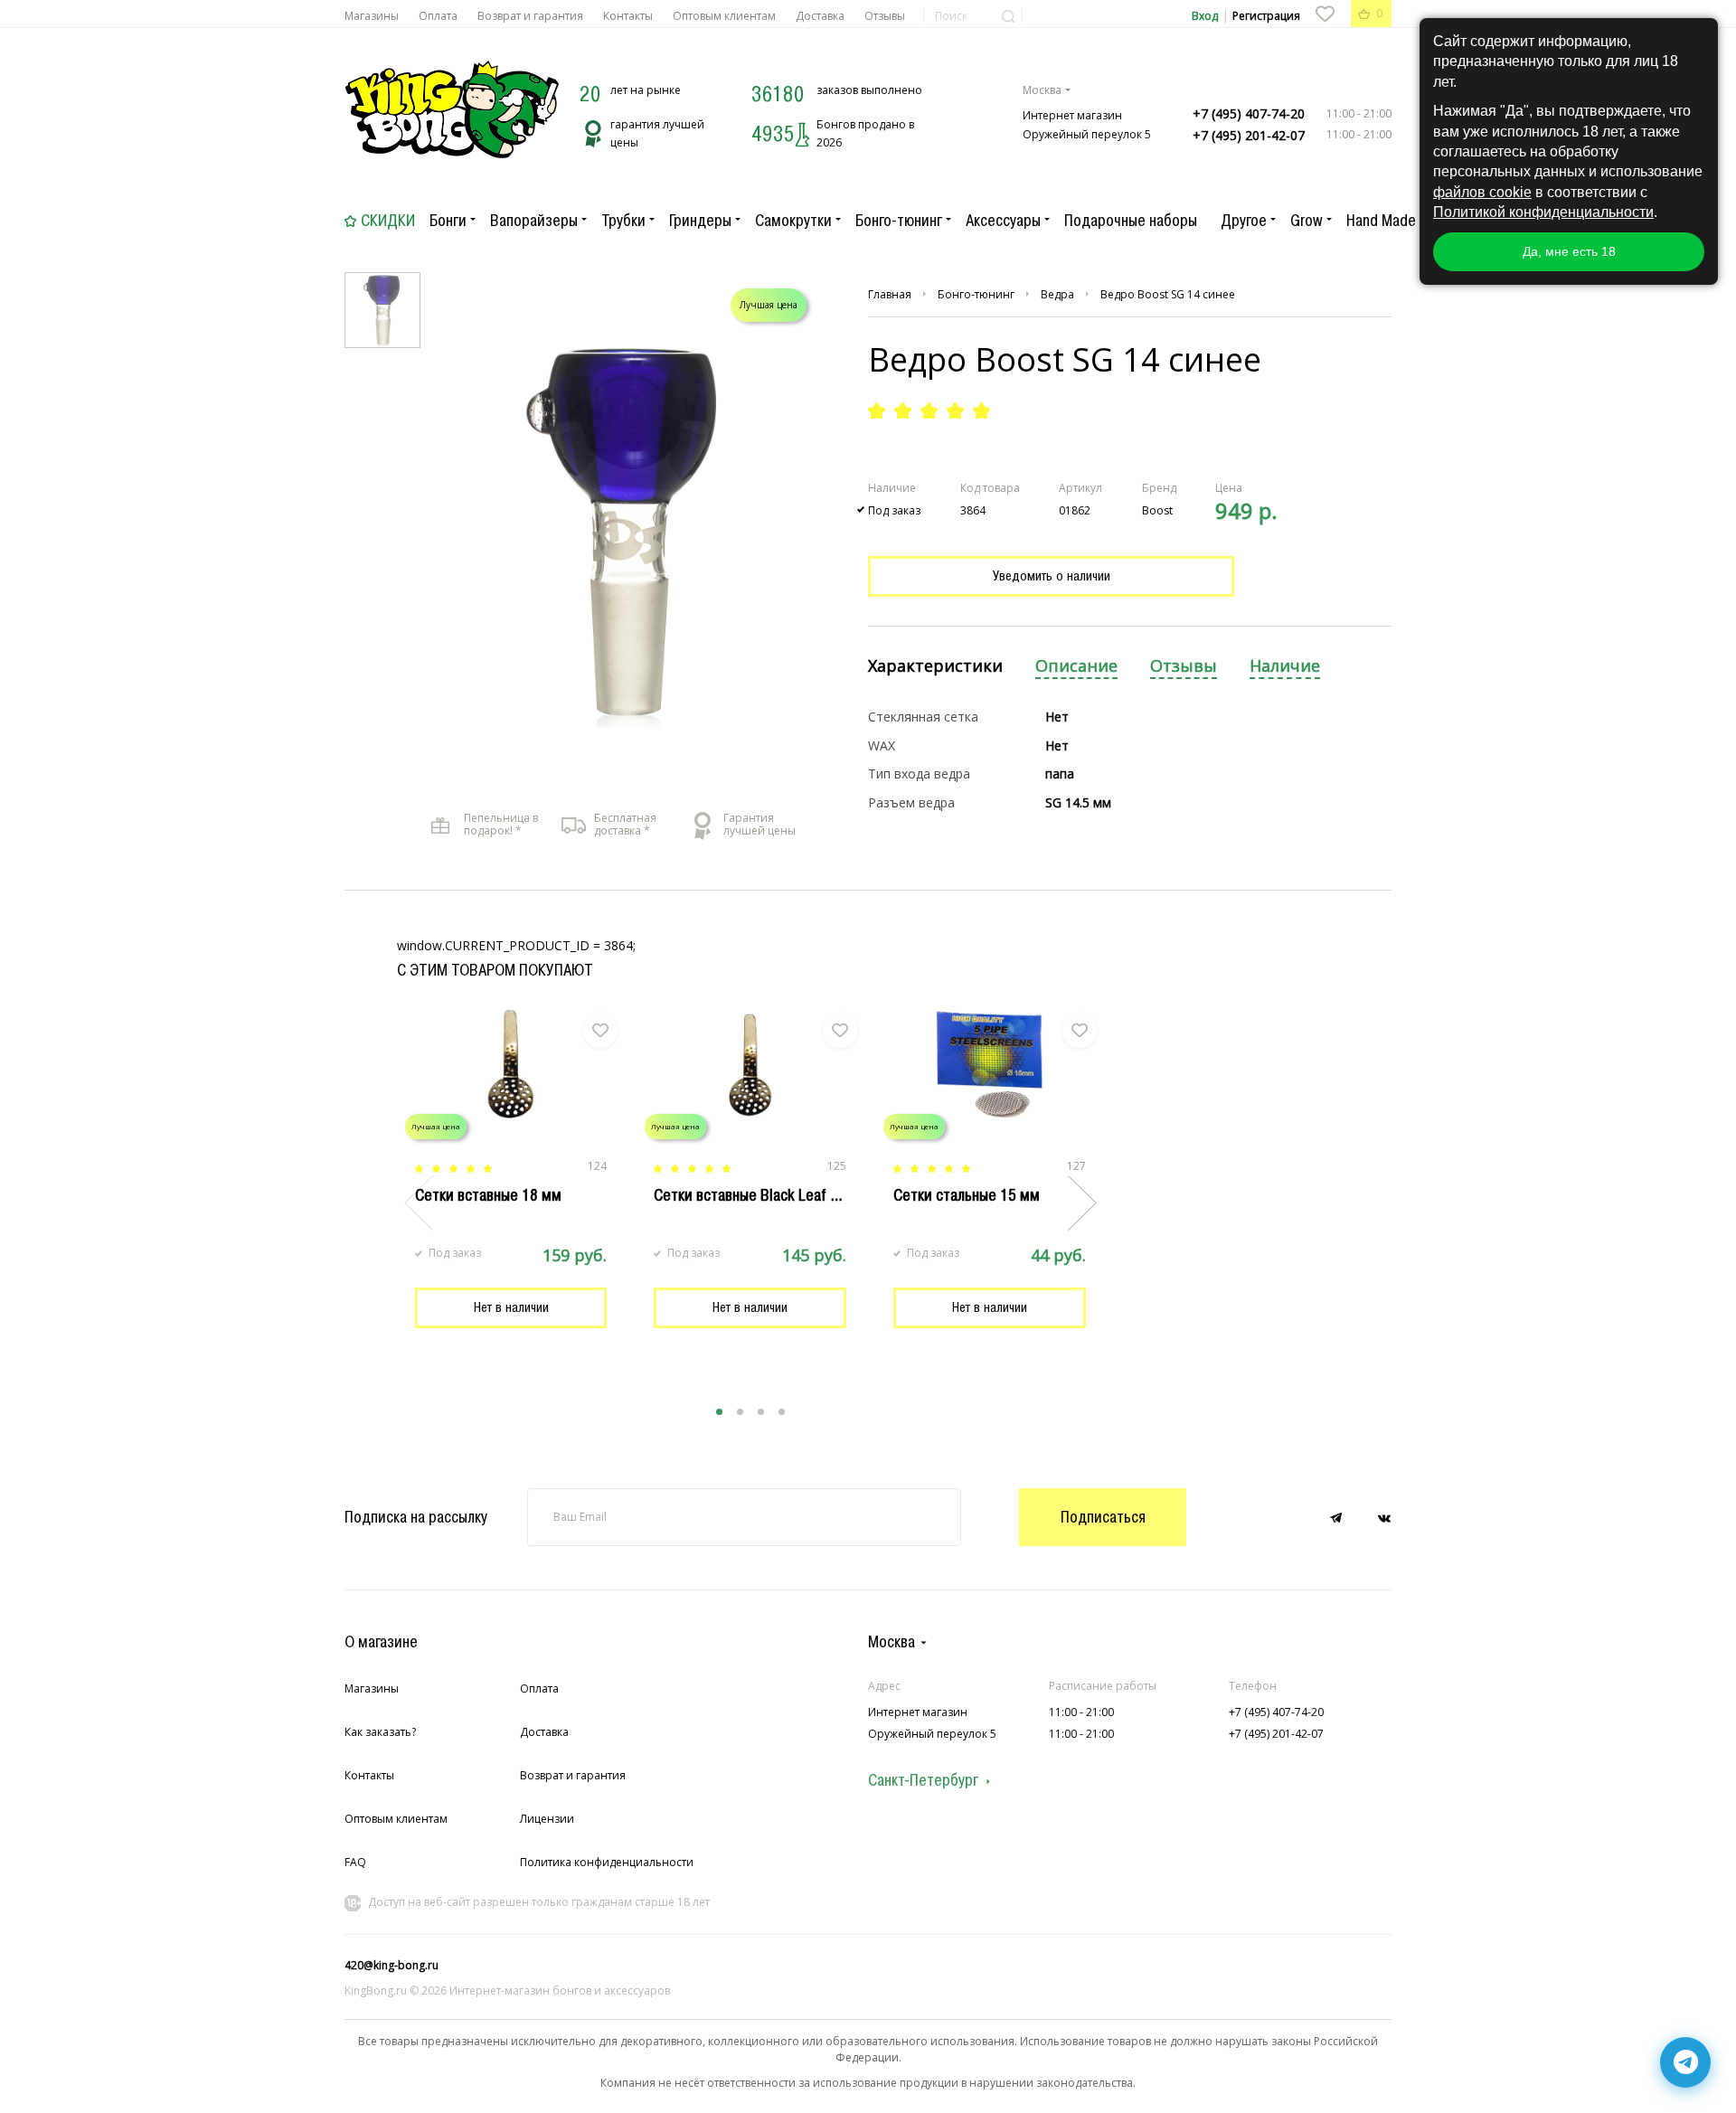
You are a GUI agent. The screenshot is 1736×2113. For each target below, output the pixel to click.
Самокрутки (793, 221)
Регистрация (1266, 16)
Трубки (623, 221)
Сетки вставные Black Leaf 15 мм (762, 1195)
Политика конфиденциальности (607, 1862)
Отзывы (885, 16)
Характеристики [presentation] (935, 666)
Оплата (438, 16)
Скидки (388, 221)
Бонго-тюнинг (899, 221)
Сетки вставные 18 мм (488, 1195)
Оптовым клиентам (724, 16)
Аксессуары (1003, 221)
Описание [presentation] (1076, 666)
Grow (1307, 221)
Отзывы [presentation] (1184, 666)
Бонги (448, 221)
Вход (1205, 16)
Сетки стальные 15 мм (967, 1195)
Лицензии (547, 1819)
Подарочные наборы (1131, 221)
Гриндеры (700, 221)
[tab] (935, 667)
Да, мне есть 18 (1569, 251)
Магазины (372, 16)
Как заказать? (380, 1732)
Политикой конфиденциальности (1543, 212)
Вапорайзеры (534, 221)
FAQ (355, 1862)
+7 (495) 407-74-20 (1249, 113)
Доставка (820, 16)
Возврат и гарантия (530, 16)
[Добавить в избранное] (600, 1031)
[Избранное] (1325, 14)
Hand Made (1381, 221)
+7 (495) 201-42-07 (1249, 135)
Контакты (628, 16)
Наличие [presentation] (1285, 666)
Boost (1157, 510)
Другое (1244, 221)
